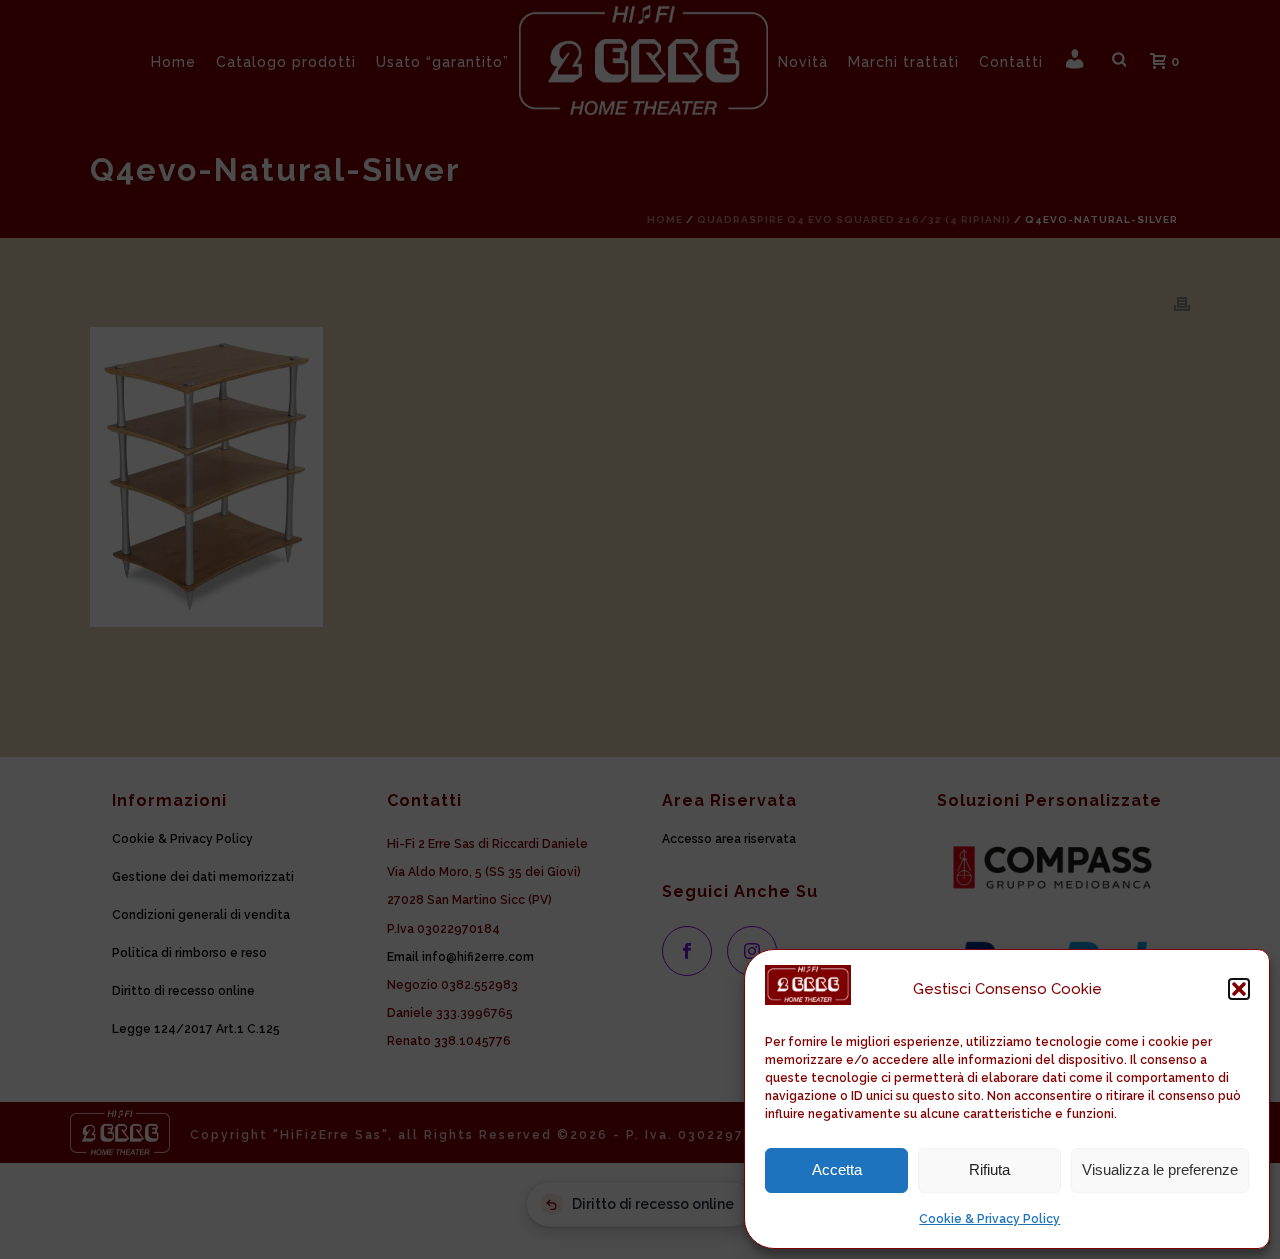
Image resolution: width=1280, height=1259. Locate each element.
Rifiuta (989, 1169)
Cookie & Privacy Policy (989, 1219)
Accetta (837, 1169)
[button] (1239, 989)
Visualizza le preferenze (1160, 1169)
